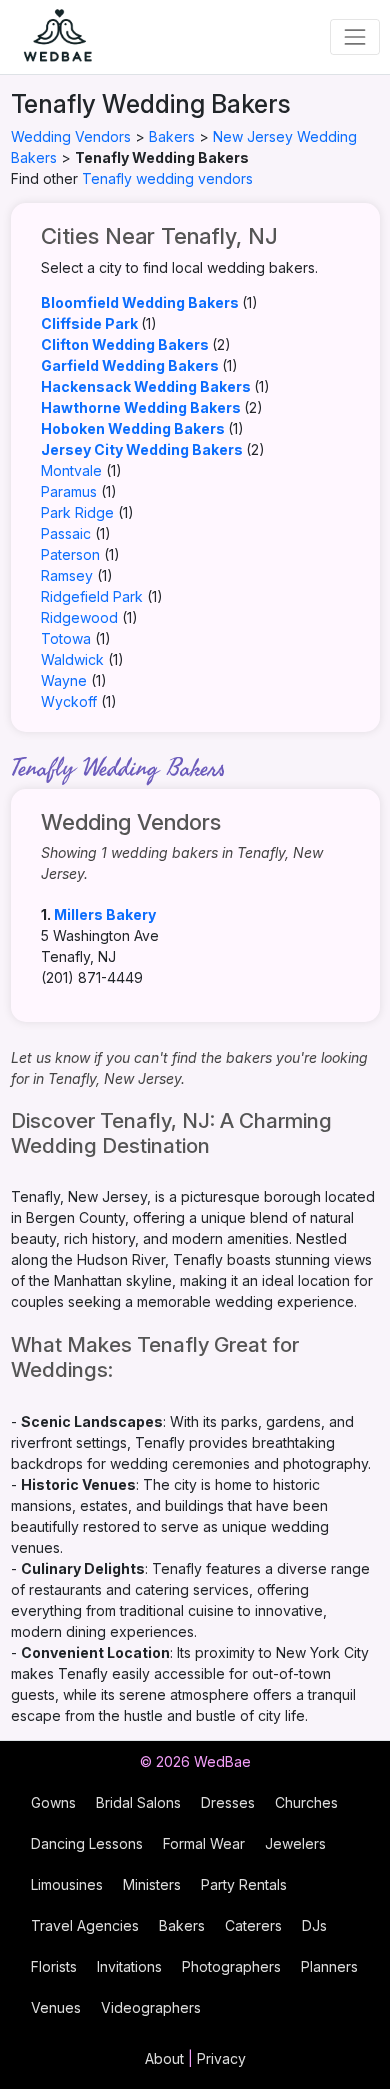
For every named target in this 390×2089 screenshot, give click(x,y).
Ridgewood (79, 617)
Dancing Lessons (87, 1843)
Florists (54, 1966)
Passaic (66, 533)
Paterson (70, 554)
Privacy (221, 2058)
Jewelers (295, 1843)
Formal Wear (204, 1843)
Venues (56, 2007)
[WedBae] (49, 37)
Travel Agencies (85, 1925)
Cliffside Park (89, 323)
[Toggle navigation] (354, 36)
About (164, 2058)
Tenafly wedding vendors (167, 178)
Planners (329, 1966)
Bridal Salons (138, 1802)
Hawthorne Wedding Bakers (141, 407)
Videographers (151, 2007)
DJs (314, 1925)
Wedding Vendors (71, 136)
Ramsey (67, 575)
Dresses (228, 1802)
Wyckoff (69, 701)
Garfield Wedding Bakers (130, 365)
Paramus (69, 491)
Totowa (66, 638)
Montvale (71, 470)
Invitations (129, 1966)
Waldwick (72, 659)
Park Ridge (77, 512)
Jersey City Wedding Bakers (142, 449)
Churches (306, 1802)
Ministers (152, 1884)
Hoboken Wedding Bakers (133, 428)
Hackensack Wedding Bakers (146, 386)
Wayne (64, 680)
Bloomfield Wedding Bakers (140, 302)
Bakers (172, 136)
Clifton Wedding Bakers (125, 344)
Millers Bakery (105, 914)
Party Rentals (244, 1884)
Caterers (253, 1925)
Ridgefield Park (92, 596)
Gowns (53, 1802)
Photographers (231, 1966)
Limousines (67, 1884)
